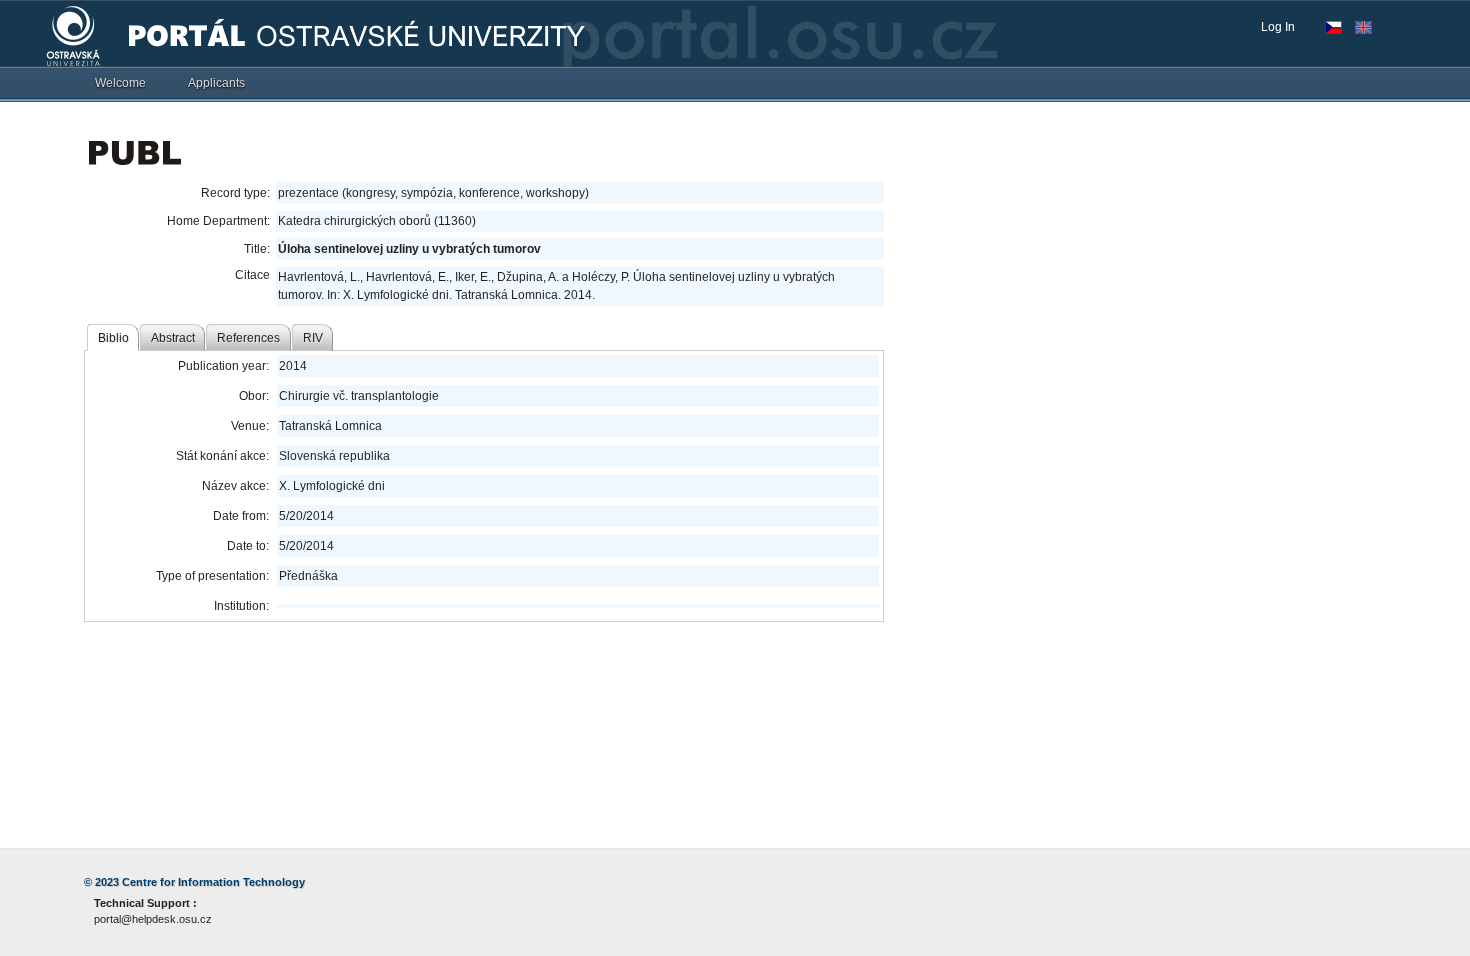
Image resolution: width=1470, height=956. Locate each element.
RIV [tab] (313, 338)
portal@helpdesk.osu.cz (153, 919)
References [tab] (248, 338)
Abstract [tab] (173, 338)
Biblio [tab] (113, 338)
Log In (1278, 27)
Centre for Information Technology (213, 882)
